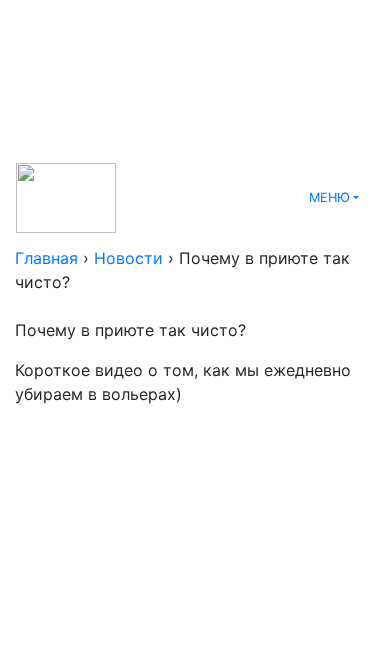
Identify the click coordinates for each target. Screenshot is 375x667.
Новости (128, 258)
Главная (46, 258)
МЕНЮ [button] (329, 197)
